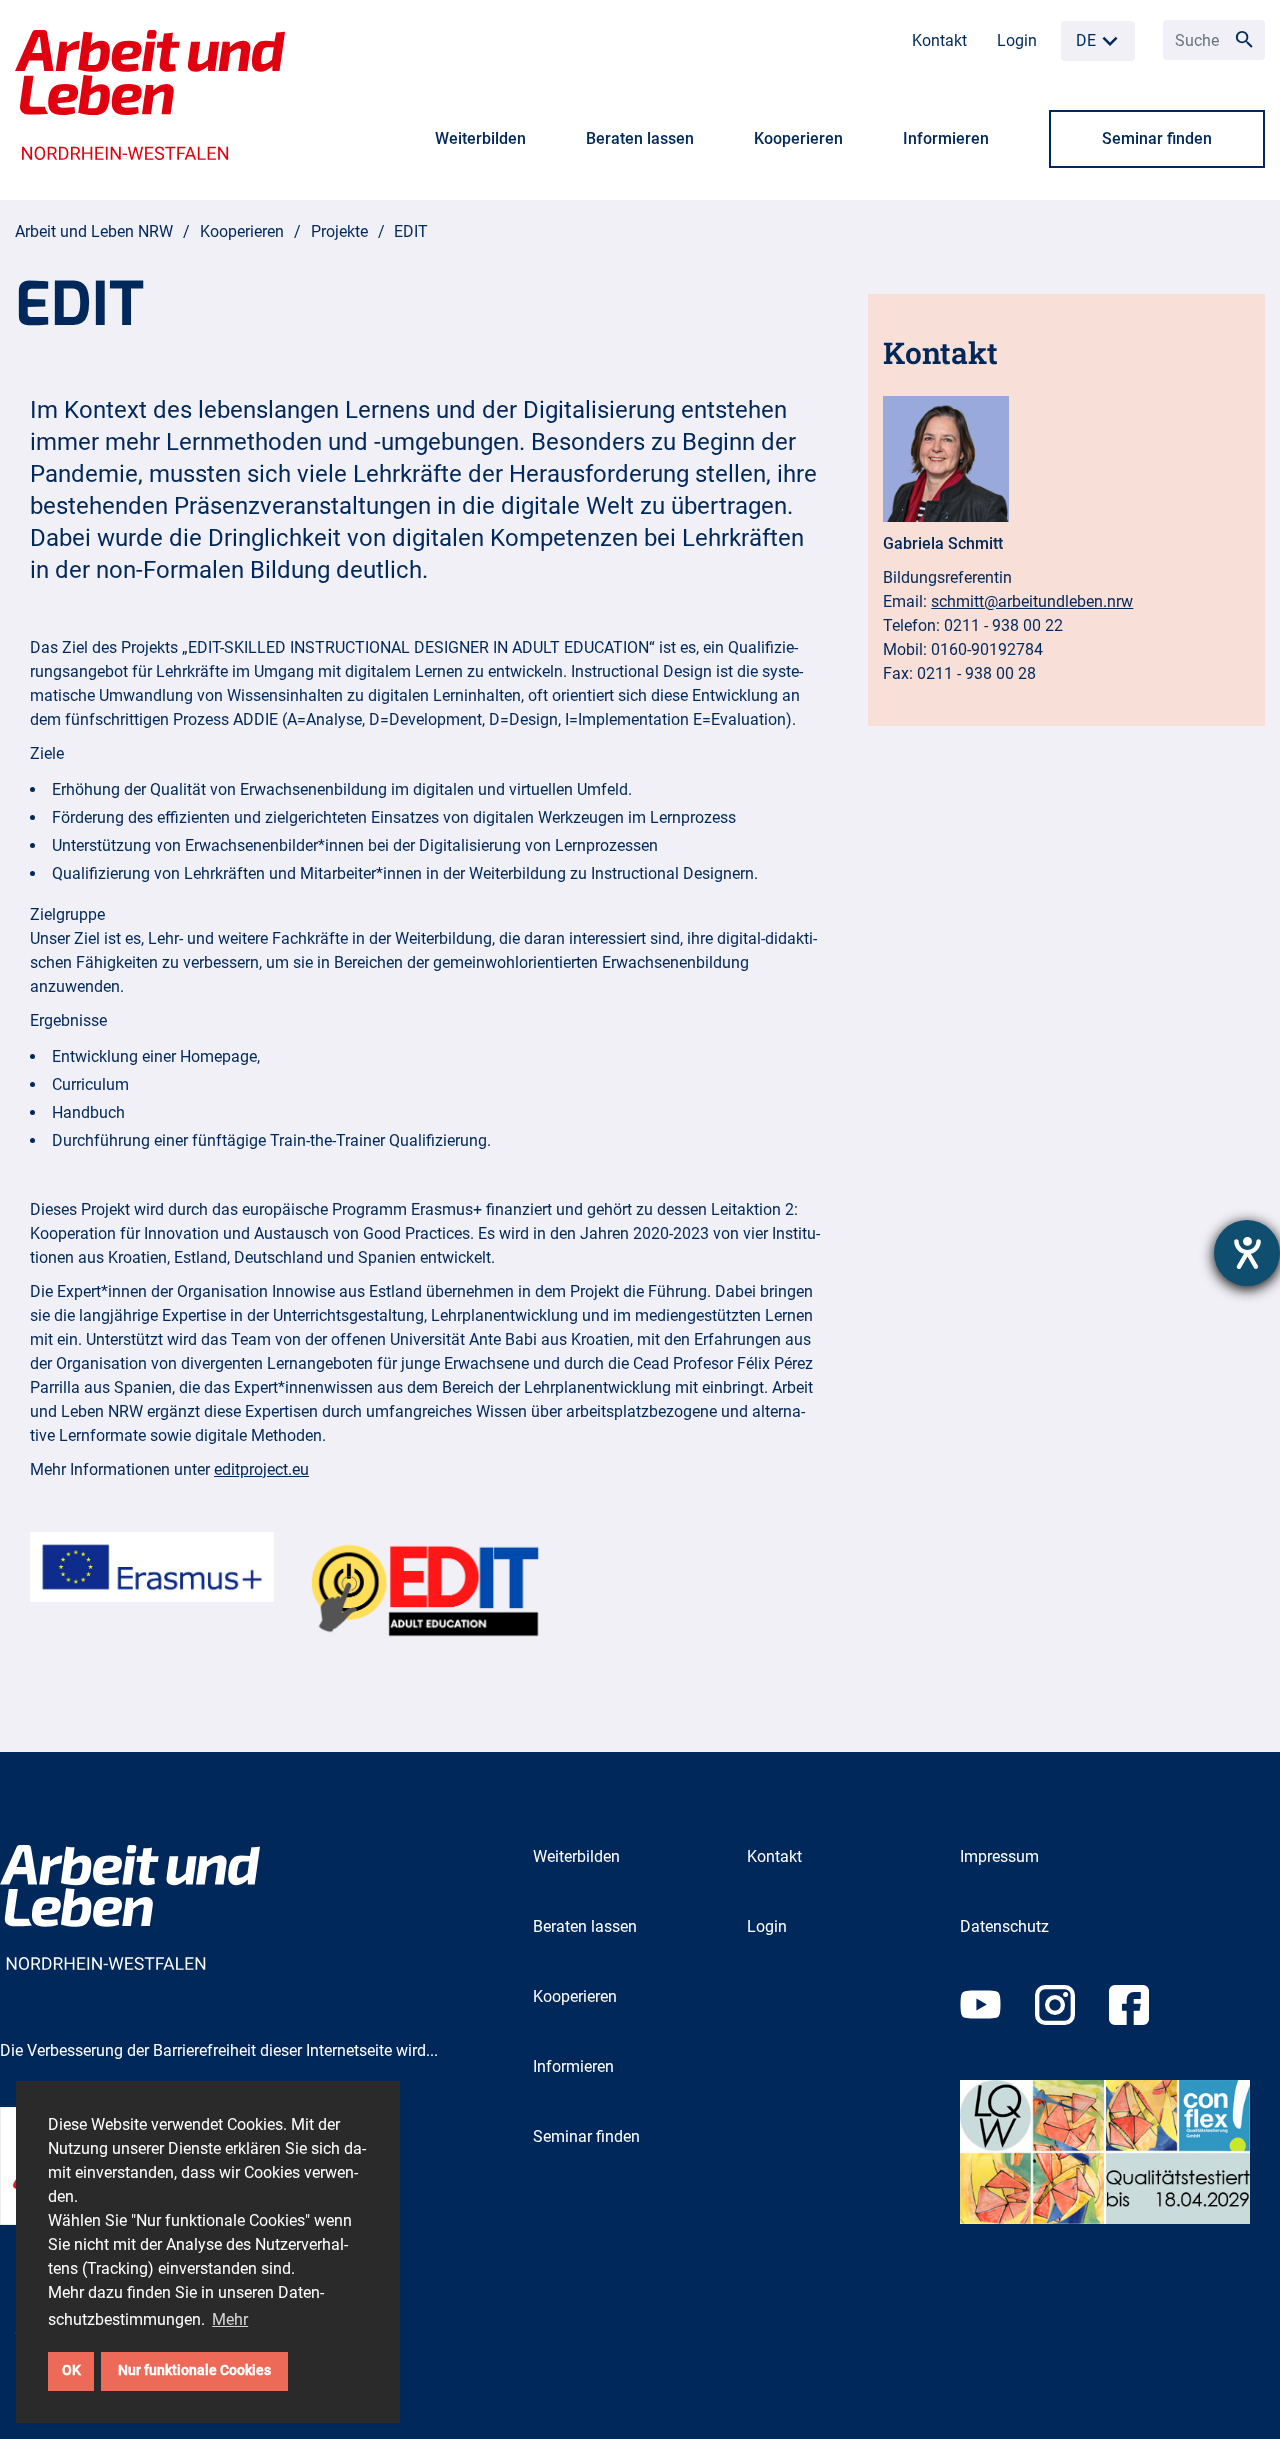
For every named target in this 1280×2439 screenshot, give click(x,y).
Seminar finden (1157, 138)
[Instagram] (1072, 2031)
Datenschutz (1004, 1926)
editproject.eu (261, 1469)
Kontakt (939, 40)
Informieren (946, 138)
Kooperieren (798, 138)
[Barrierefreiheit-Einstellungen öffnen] (1247, 1253)
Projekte (339, 231)
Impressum (999, 1856)
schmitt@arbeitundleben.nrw (1032, 601)
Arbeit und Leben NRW (94, 231)
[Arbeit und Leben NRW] (150, 93)
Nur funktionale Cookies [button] (194, 2370)
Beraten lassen (640, 138)
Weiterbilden (480, 138)
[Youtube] (997, 2031)
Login (1017, 40)
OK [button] (71, 2370)
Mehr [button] (230, 2319)
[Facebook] (1144, 2031)
